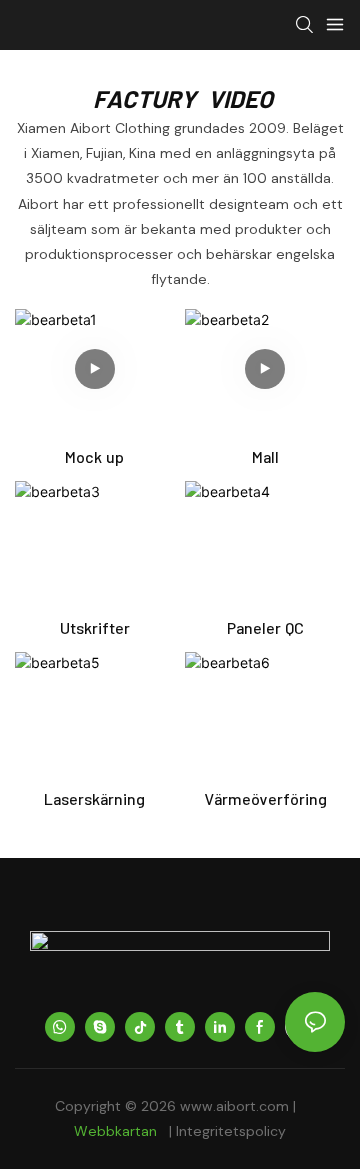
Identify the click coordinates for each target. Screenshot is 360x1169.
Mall (265, 456)
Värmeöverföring (265, 798)
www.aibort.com (236, 1106)
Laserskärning (94, 798)
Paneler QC (265, 627)
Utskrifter (95, 627)
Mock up (94, 456)
